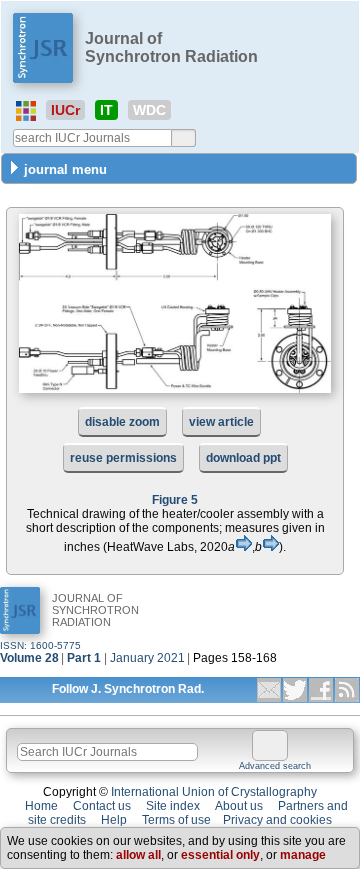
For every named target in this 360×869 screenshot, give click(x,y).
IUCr (65, 110)
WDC (149, 110)
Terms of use (176, 820)
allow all (138, 855)
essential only (220, 855)
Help (114, 820)
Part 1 (84, 658)
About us (239, 806)
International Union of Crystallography (214, 792)
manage (303, 855)
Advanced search (275, 766)
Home (41, 806)
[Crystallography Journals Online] (26, 111)
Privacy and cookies (277, 820)
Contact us (102, 806)
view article (221, 422)
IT (106, 110)
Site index (173, 806)
